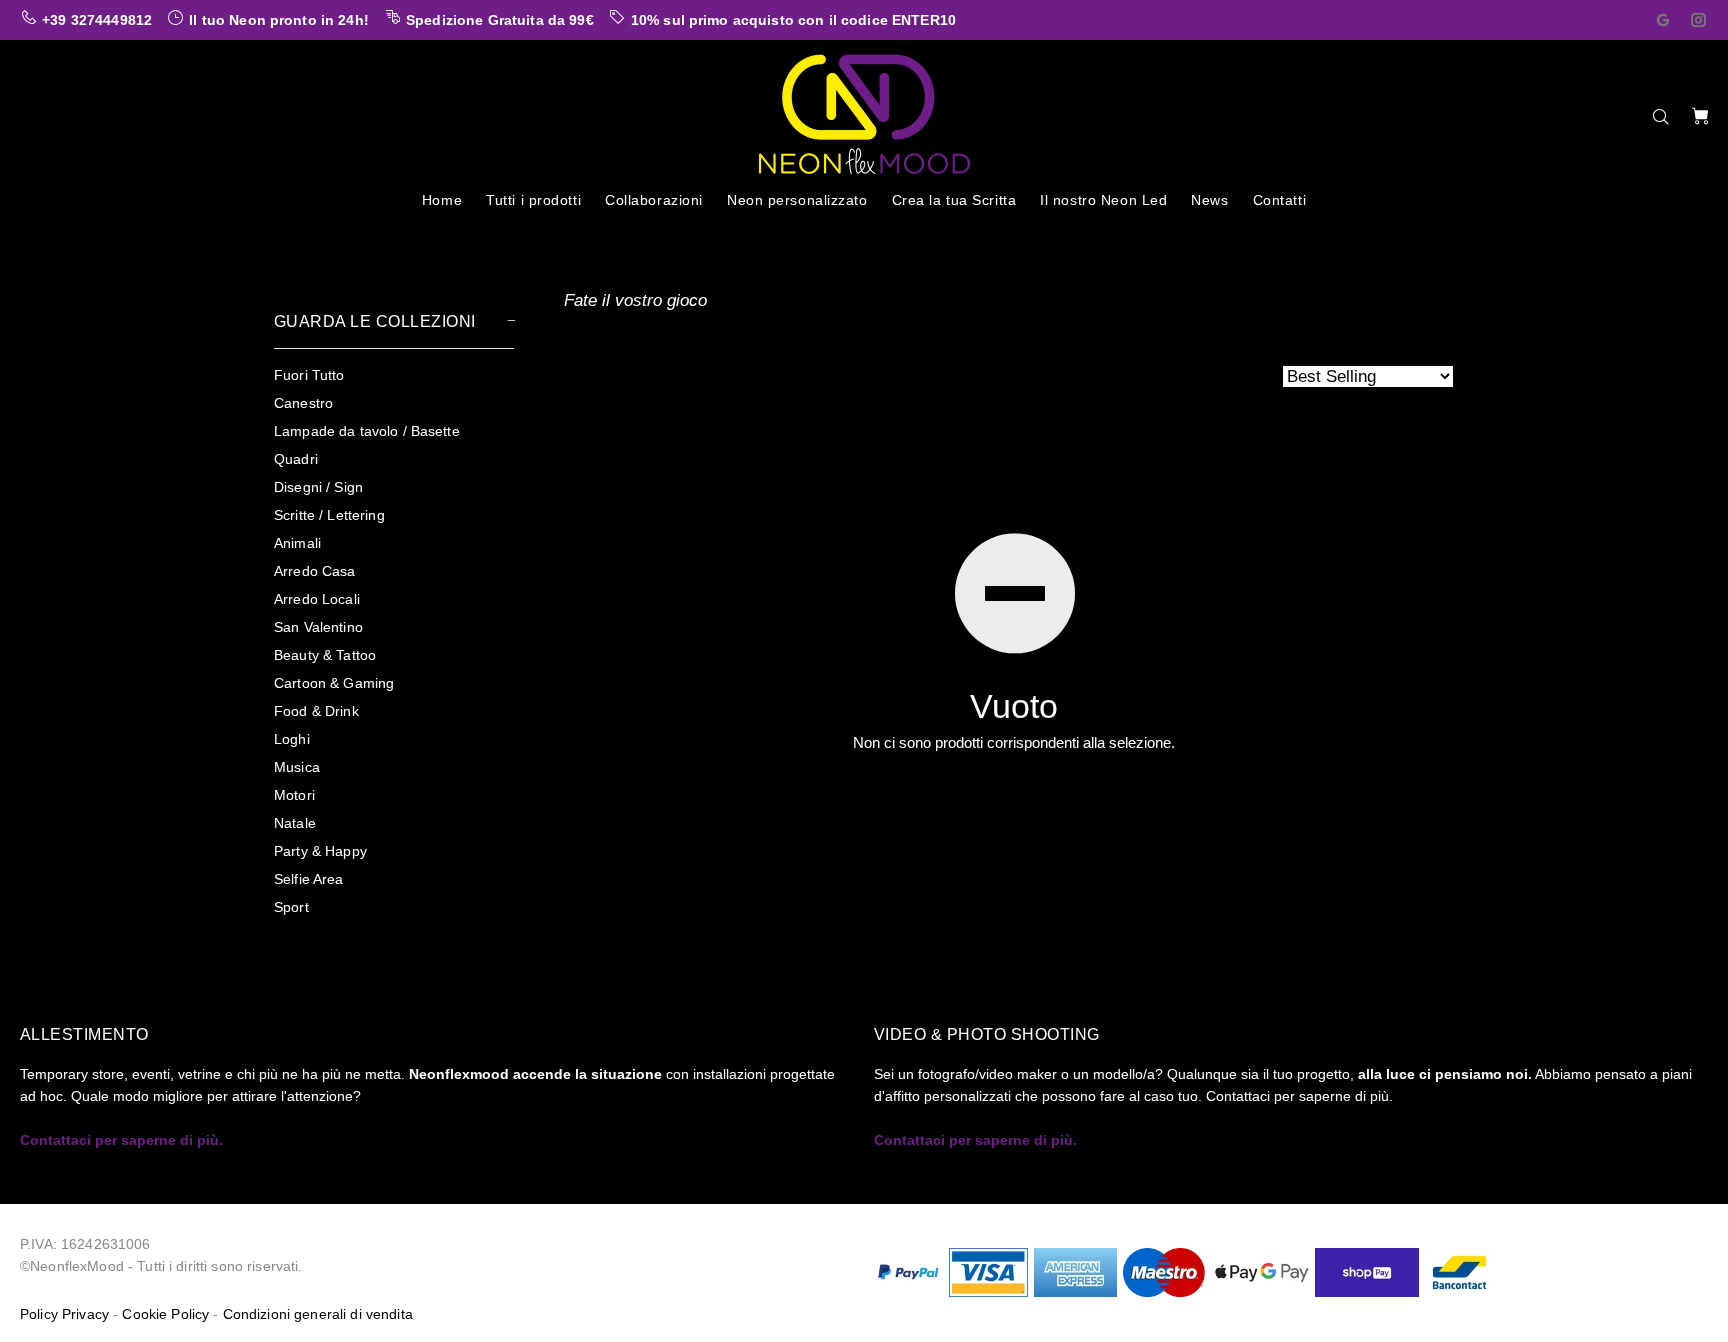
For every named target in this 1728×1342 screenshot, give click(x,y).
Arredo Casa (315, 571)
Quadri (296, 459)
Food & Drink (316, 711)
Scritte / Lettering (329, 515)
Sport (291, 907)
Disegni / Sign (318, 487)
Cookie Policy (165, 1314)
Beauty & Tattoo (325, 655)
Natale (295, 823)
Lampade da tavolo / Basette (367, 431)
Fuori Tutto (309, 375)
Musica (297, 767)
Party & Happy (320, 851)
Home (290, 239)
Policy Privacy (64, 1314)
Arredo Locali (317, 599)
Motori (294, 795)
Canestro (303, 403)
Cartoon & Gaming (334, 683)
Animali (297, 543)
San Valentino (318, 627)
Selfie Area (309, 879)
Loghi (292, 739)
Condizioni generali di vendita (318, 1314)
